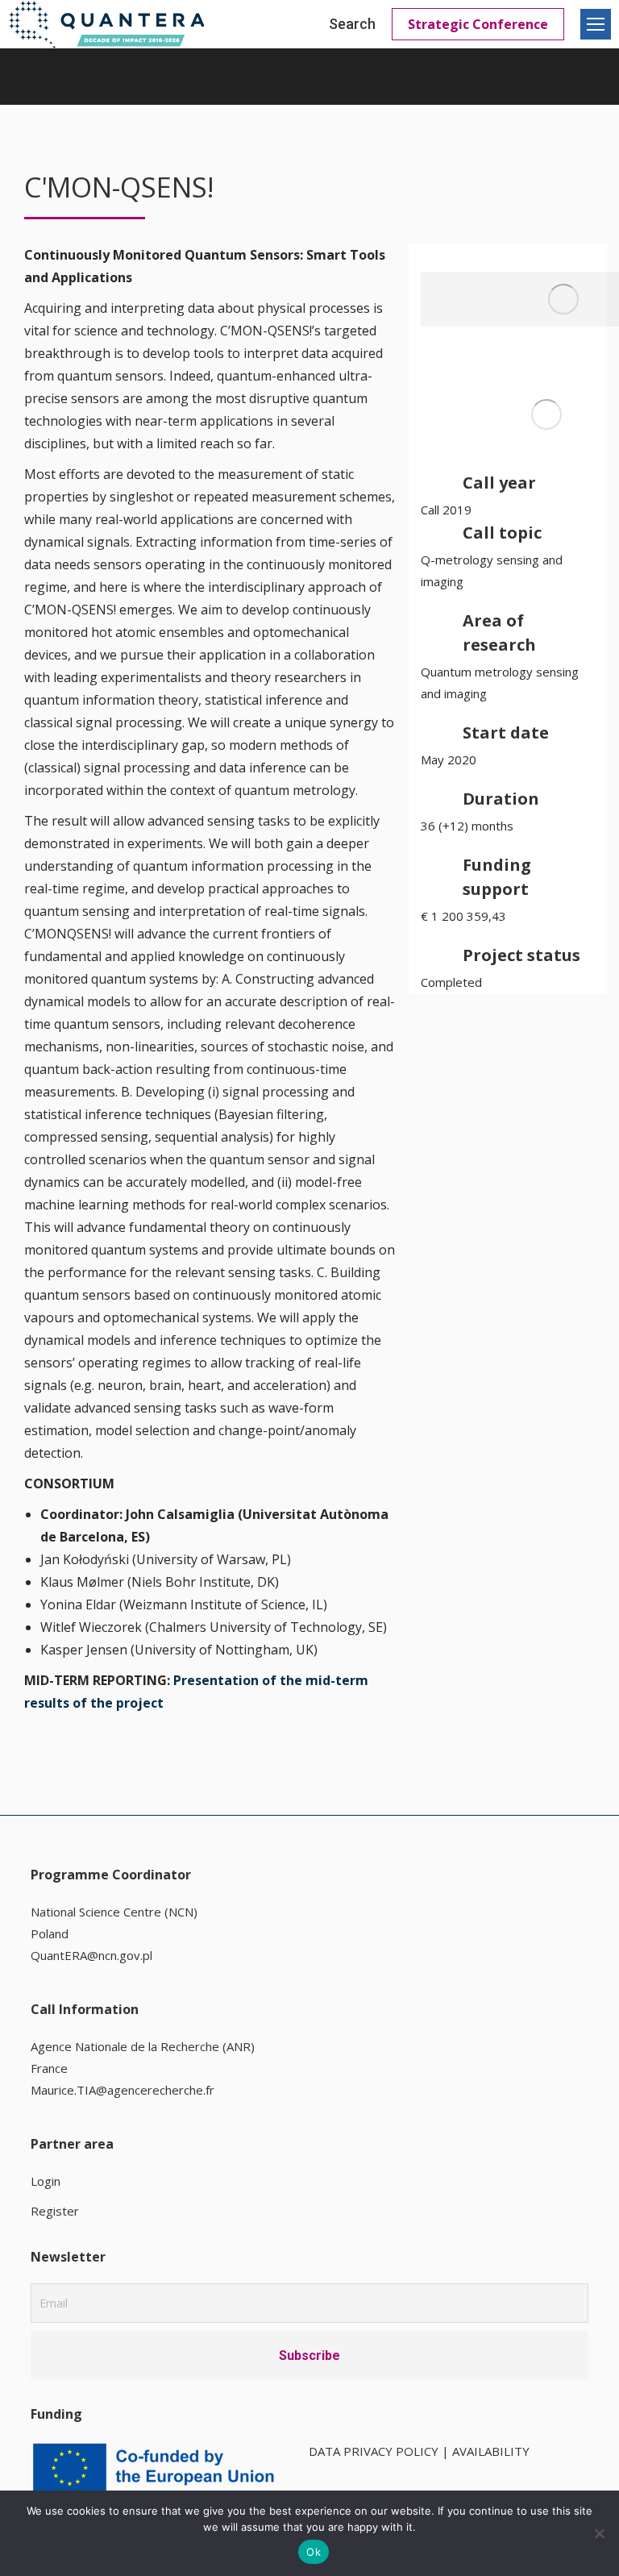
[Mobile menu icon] (596, 24)
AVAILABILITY (491, 2451)
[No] (599, 2533)
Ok (314, 2552)
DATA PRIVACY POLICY (374, 2451)
